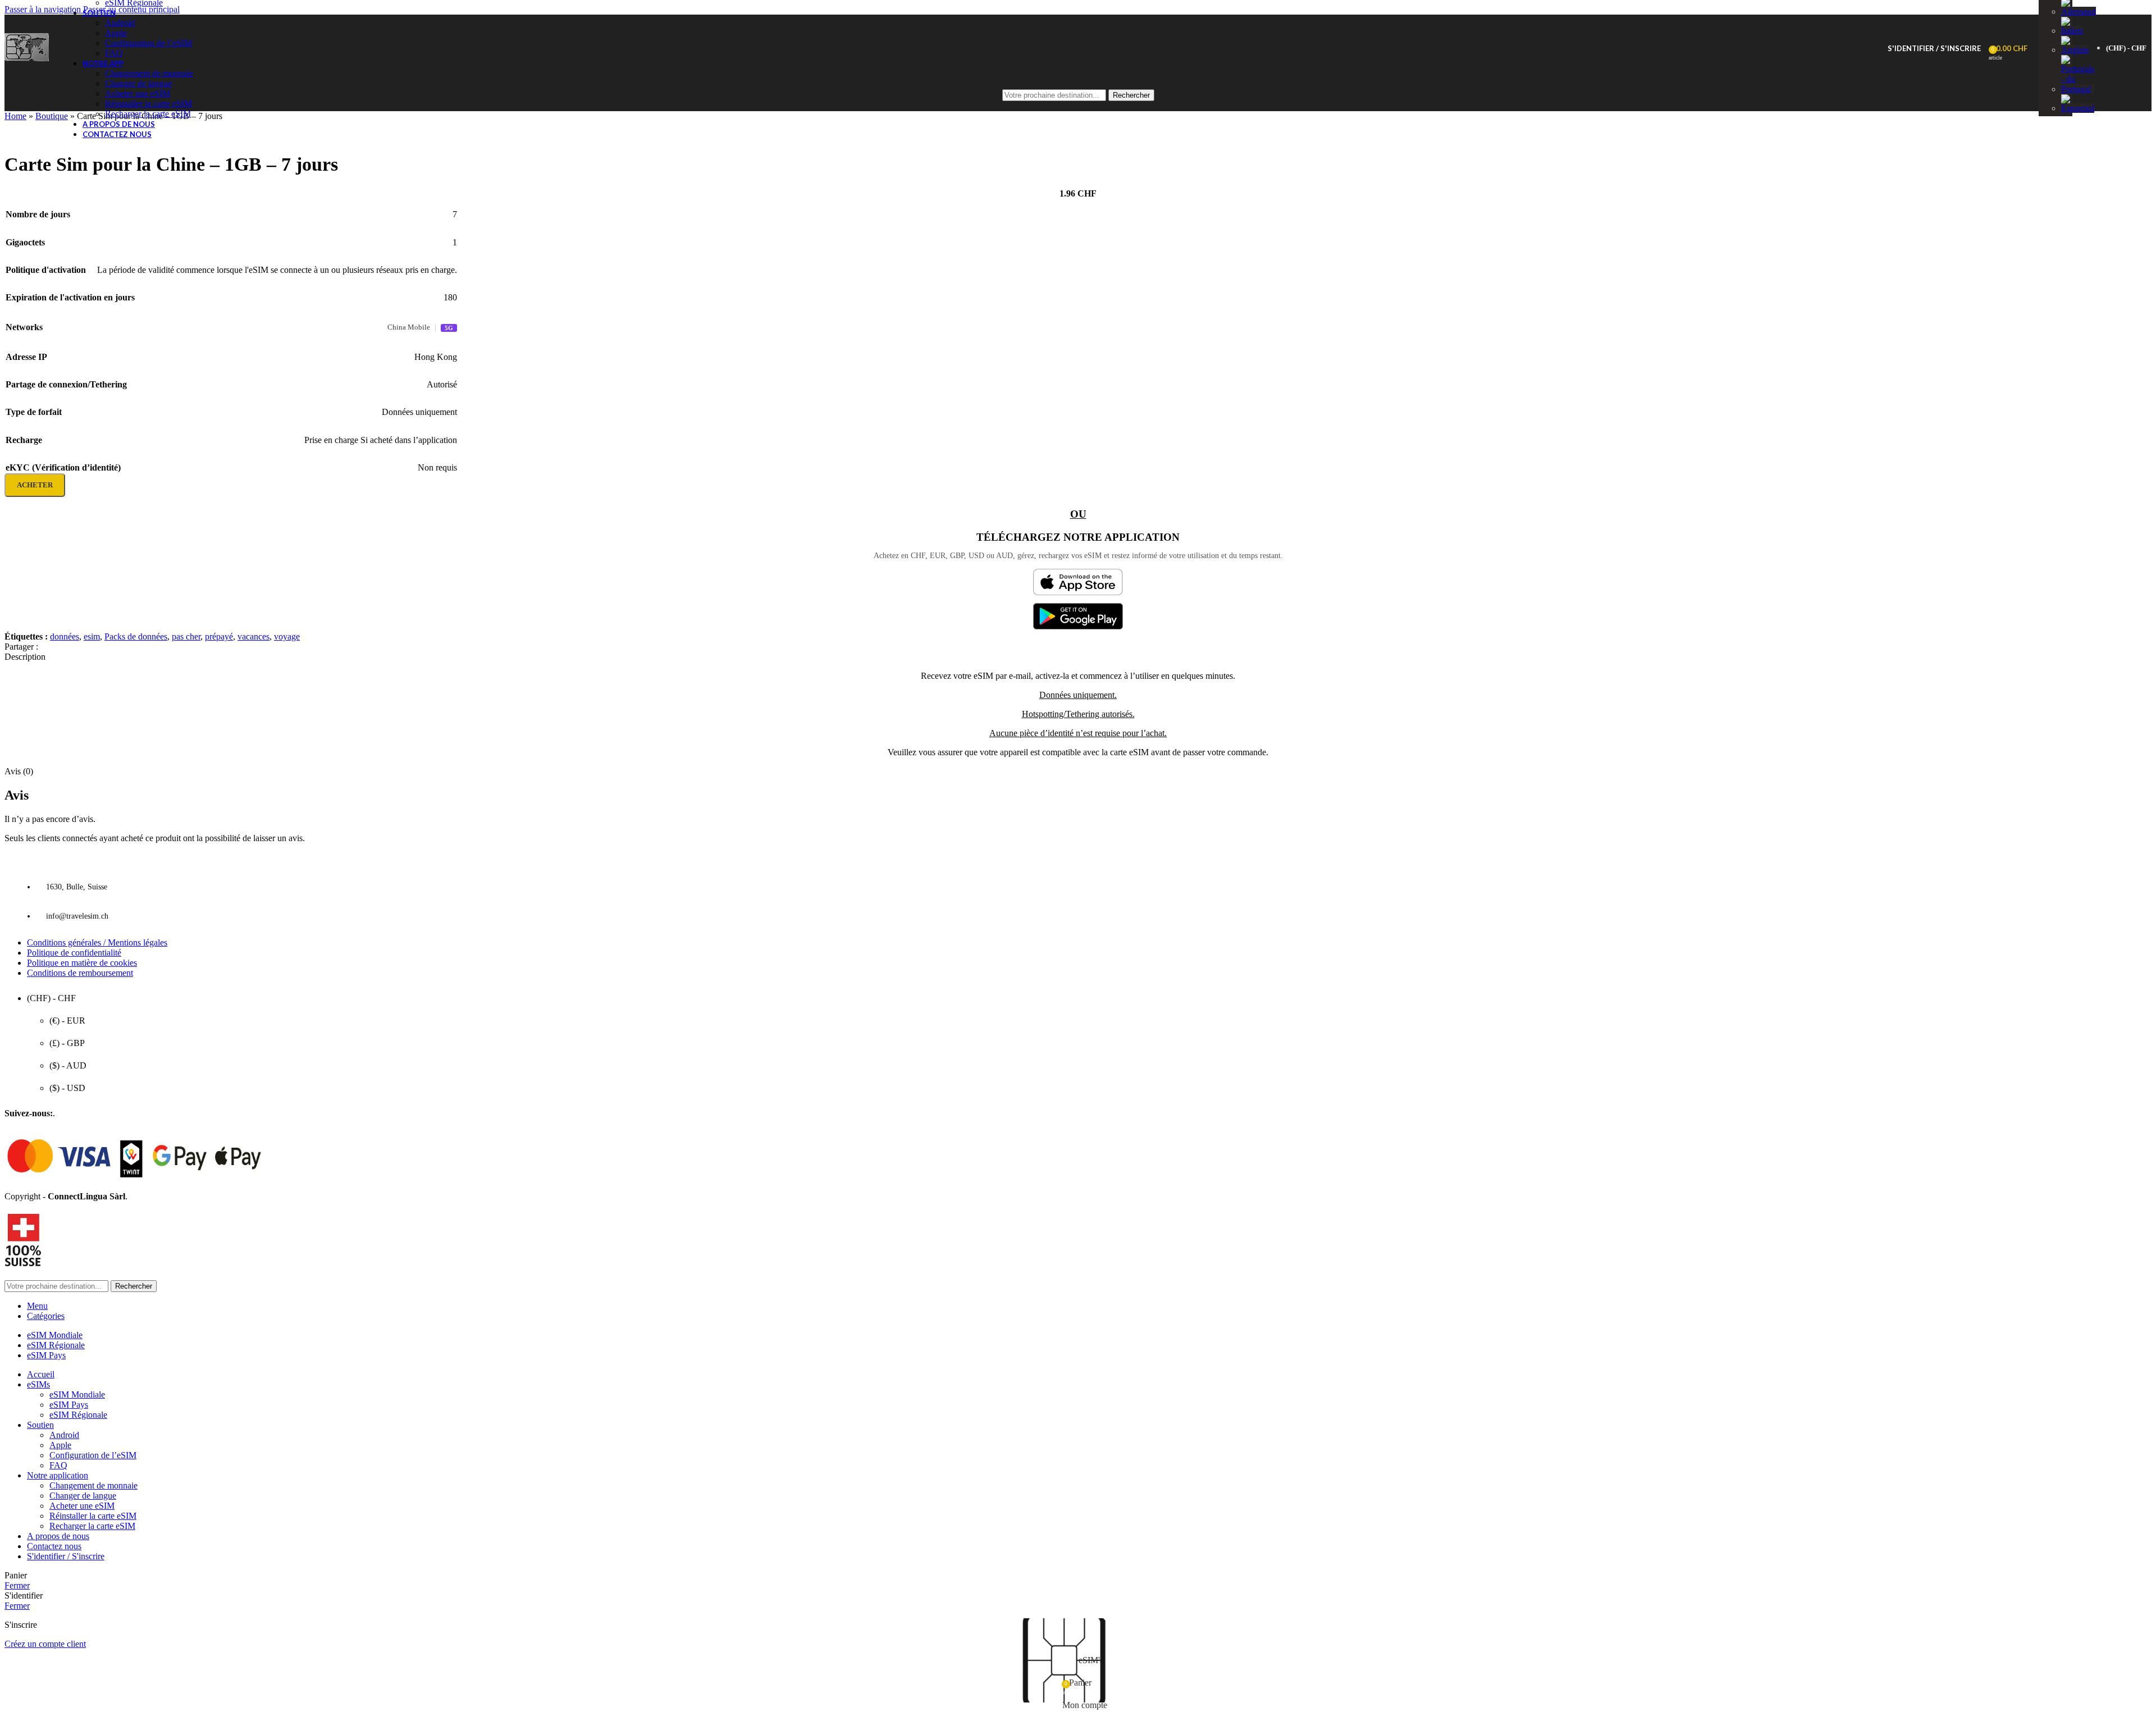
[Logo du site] (27, 61)
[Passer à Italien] (2072, 31)
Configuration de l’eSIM (149, 43)
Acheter (35, 485)
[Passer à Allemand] (2079, 12)
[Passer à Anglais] (2075, 50)
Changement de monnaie (149, 73)
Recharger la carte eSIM (148, 114)
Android (120, 23)
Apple (116, 33)
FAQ (114, 53)
